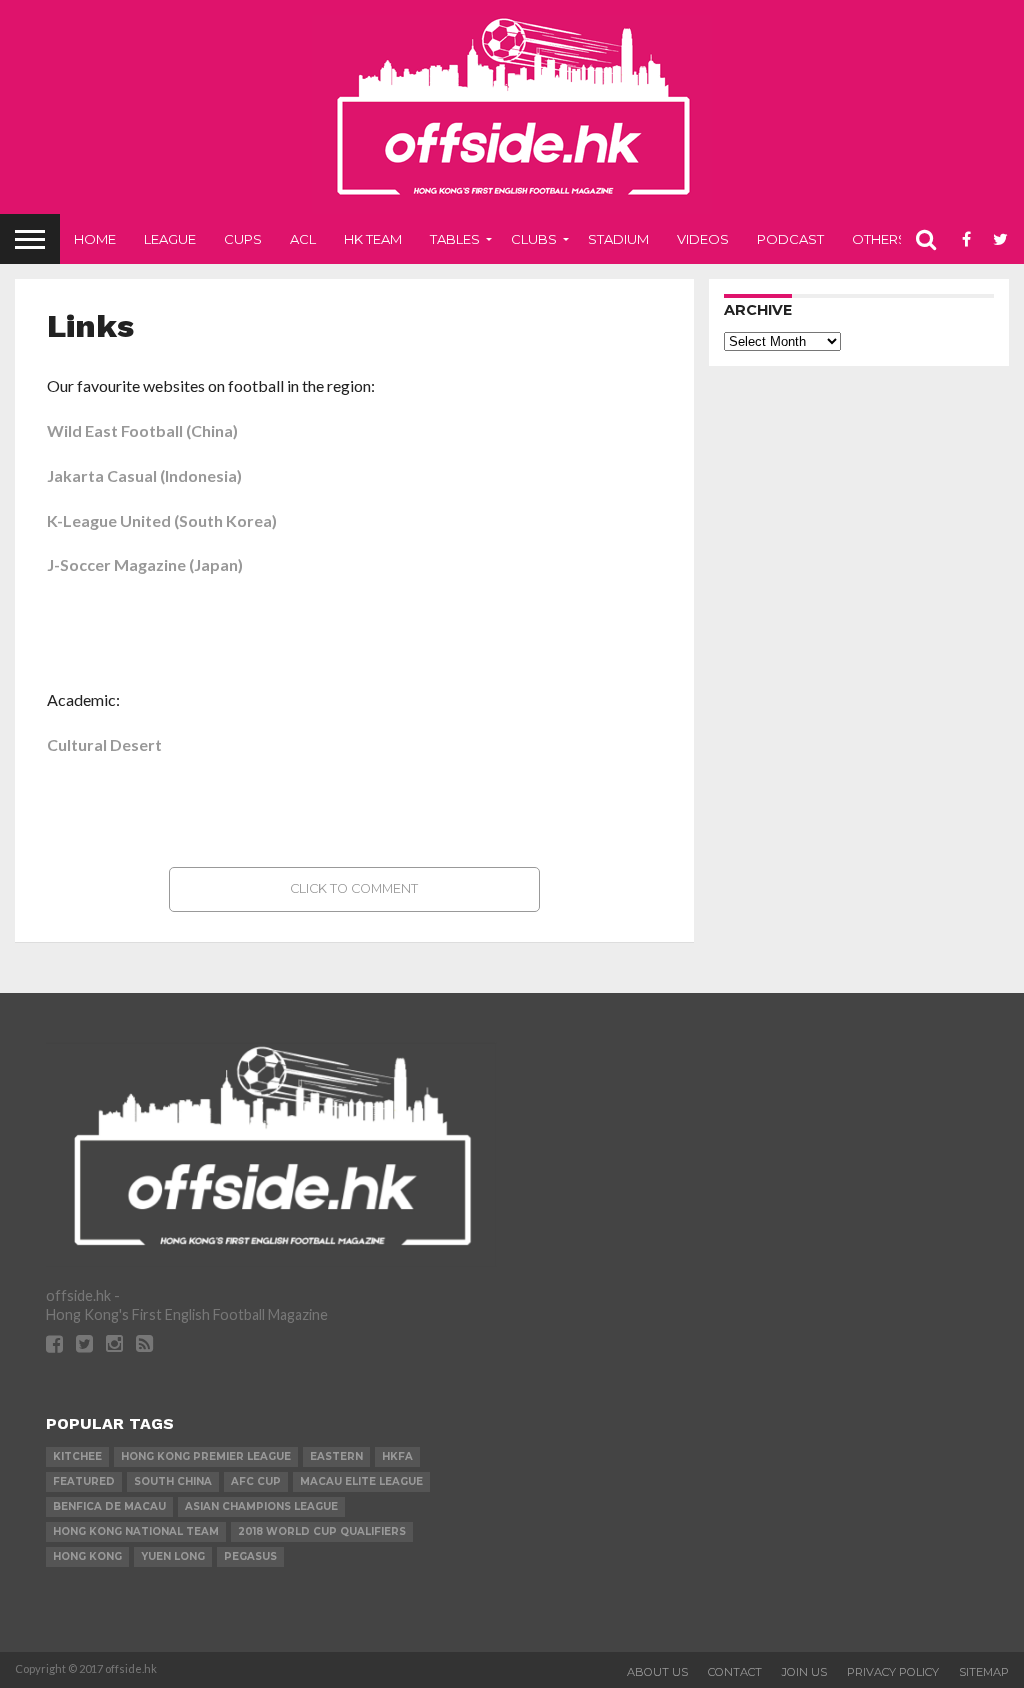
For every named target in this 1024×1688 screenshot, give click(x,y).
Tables (455, 239)
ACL (303, 239)
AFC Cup (256, 1481)
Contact (735, 1672)
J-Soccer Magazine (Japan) (145, 564)
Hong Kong (87, 1556)
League (170, 239)
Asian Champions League (261, 1506)
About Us (657, 1672)
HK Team (373, 239)
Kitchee (77, 1456)
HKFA (397, 1456)
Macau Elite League (361, 1481)
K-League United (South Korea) (162, 520)
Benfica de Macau (109, 1506)
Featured (84, 1481)
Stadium (618, 239)
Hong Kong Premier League (206, 1456)
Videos (703, 239)
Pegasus (250, 1556)
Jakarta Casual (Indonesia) (144, 475)
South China (173, 1481)
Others (879, 239)
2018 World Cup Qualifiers (322, 1531)
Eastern (336, 1456)
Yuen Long (173, 1556)
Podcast (790, 239)
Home (95, 239)
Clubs (534, 239)
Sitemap (984, 1672)
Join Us (804, 1672)
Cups (243, 239)
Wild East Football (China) (142, 430)
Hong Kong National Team (136, 1531)
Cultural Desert (104, 744)
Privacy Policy (893, 1672)
